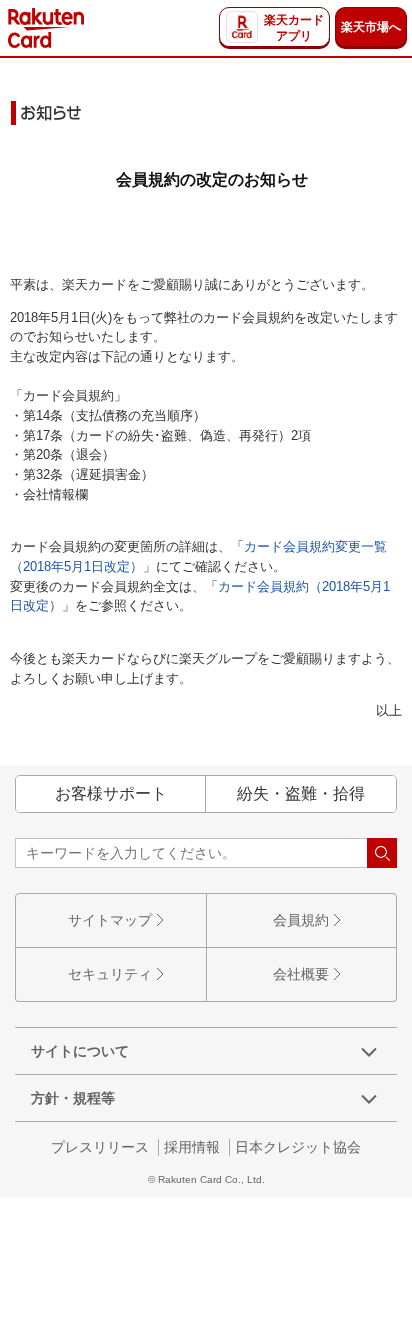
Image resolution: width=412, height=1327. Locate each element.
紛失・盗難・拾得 (301, 793)
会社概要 (301, 974)
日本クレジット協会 (298, 1147)
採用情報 (192, 1147)
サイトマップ (110, 920)
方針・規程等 (73, 1098)
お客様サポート (111, 793)
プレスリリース (100, 1147)
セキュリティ (110, 974)
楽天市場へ (371, 27)
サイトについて (80, 1051)
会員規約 (301, 920)
